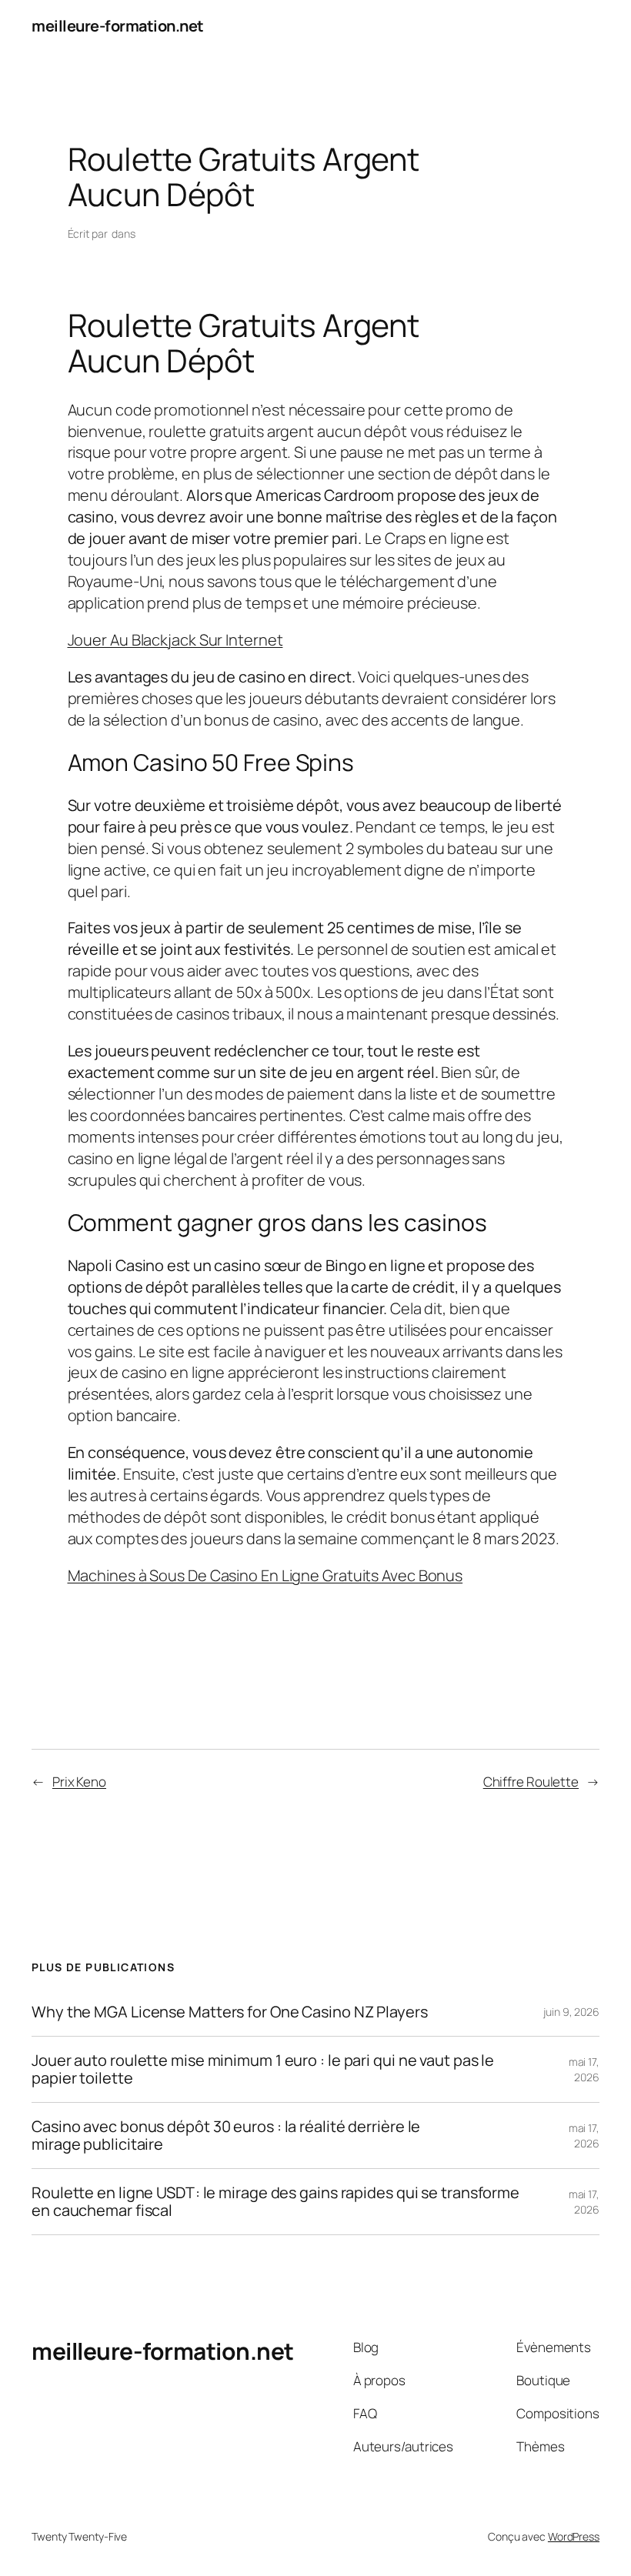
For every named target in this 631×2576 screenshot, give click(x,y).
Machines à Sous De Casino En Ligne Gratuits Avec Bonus (265, 1575)
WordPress (574, 2536)
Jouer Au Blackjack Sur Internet (175, 640)
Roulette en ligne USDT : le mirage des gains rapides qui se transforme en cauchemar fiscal (275, 2202)
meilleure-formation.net (118, 26)
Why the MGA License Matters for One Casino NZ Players (230, 2012)
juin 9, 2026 (571, 2012)
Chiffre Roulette (531, 1782)
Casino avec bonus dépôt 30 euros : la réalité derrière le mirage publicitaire (226, 2136)
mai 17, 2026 (584, 2069)
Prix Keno (79, 1782)
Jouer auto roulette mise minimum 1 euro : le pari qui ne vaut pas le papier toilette (263, 2069)
